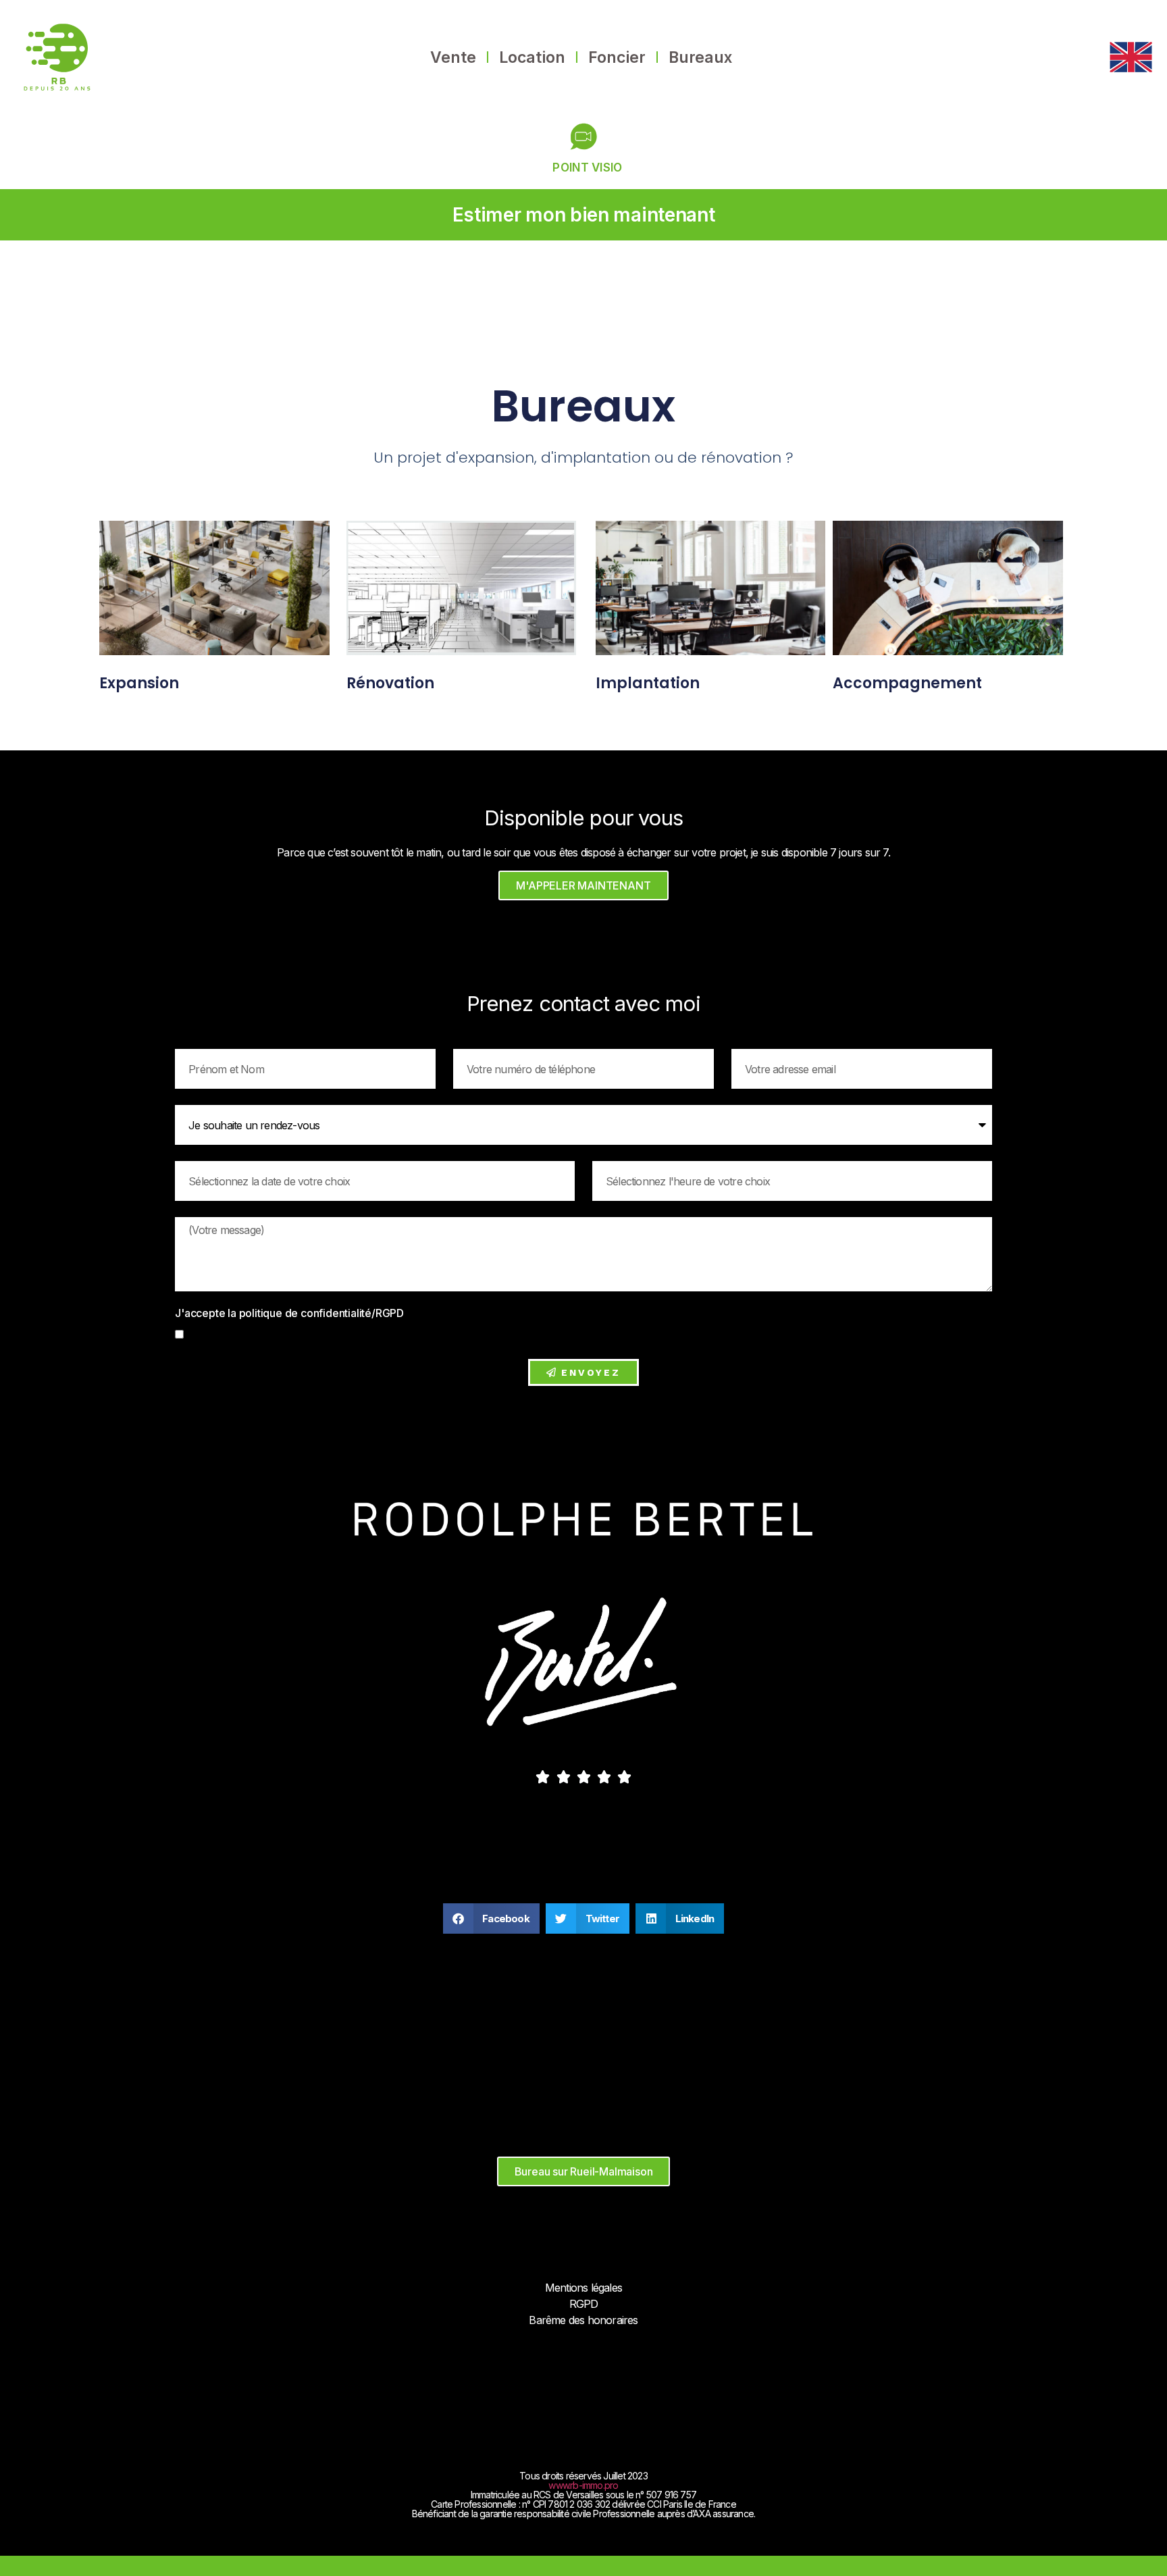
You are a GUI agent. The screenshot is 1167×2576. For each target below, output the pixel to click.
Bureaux (700, 57)
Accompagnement (907, 683)
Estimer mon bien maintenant (584, 215)
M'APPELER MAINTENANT (583, 885)
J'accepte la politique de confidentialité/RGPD (291, 1314)
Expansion (139, 683)
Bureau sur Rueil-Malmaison (584, 2171)
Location (532, 57)
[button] (491, 1918)
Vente (453, 57)
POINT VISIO (587, 168)
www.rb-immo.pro (583, 2485)
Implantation (648, 683)
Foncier (617, 57)
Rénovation (390, 683)
